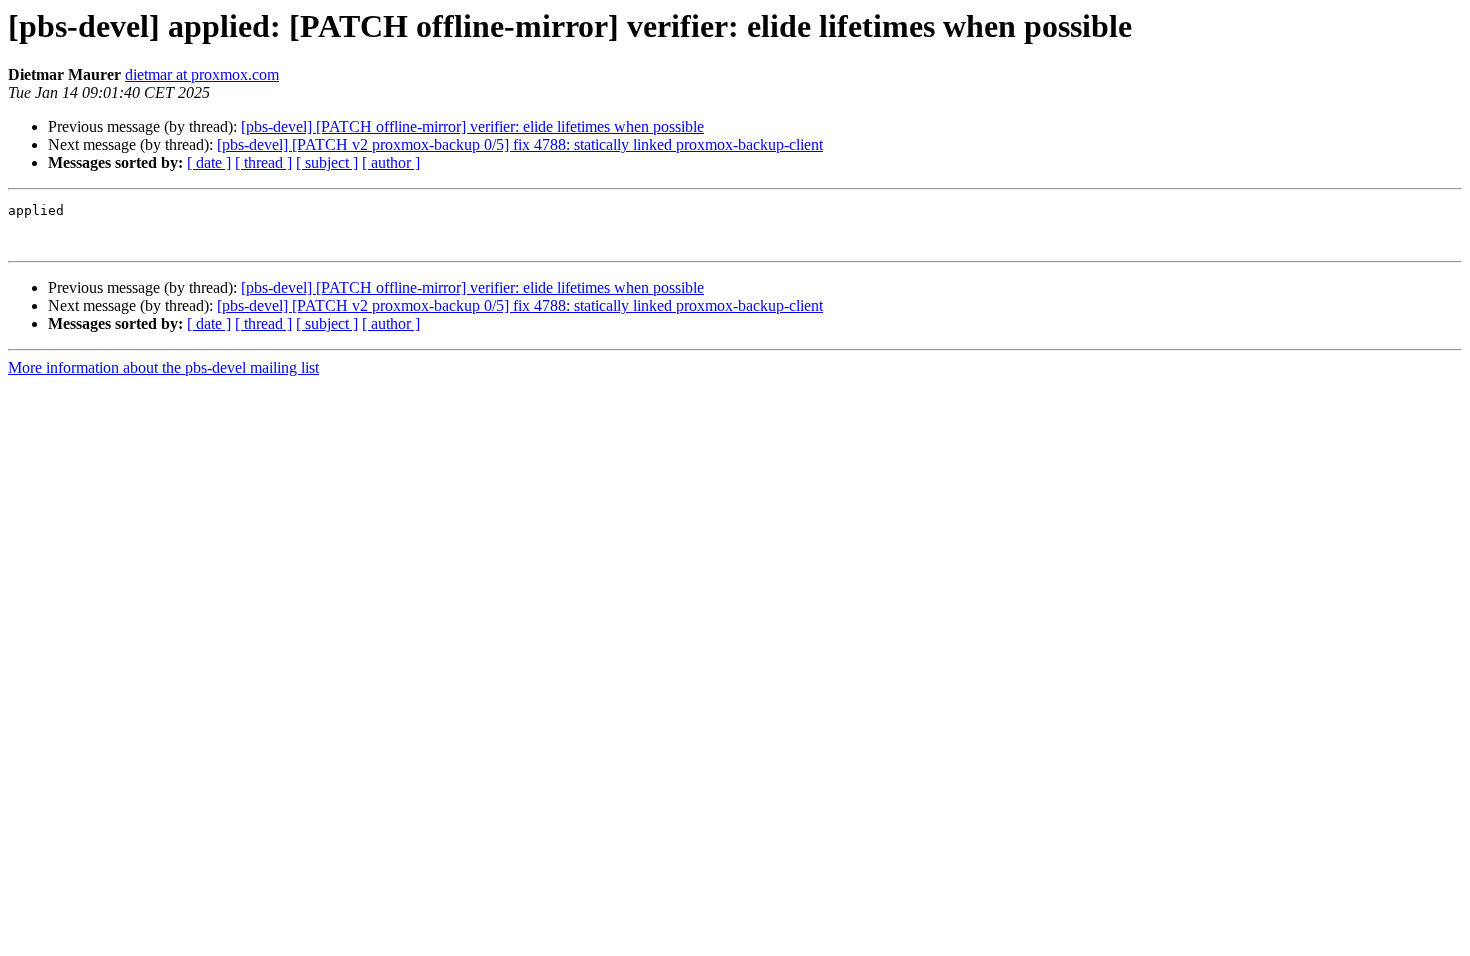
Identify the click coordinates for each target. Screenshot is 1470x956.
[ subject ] (327, 162)
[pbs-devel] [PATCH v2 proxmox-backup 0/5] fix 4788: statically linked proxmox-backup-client (520, 144)
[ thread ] (263, 162)
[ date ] (209, 162)
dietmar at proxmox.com (202, 74)
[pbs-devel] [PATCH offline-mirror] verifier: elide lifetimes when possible (472, 126)
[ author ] (391, 162)
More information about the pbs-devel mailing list (163, 367)
